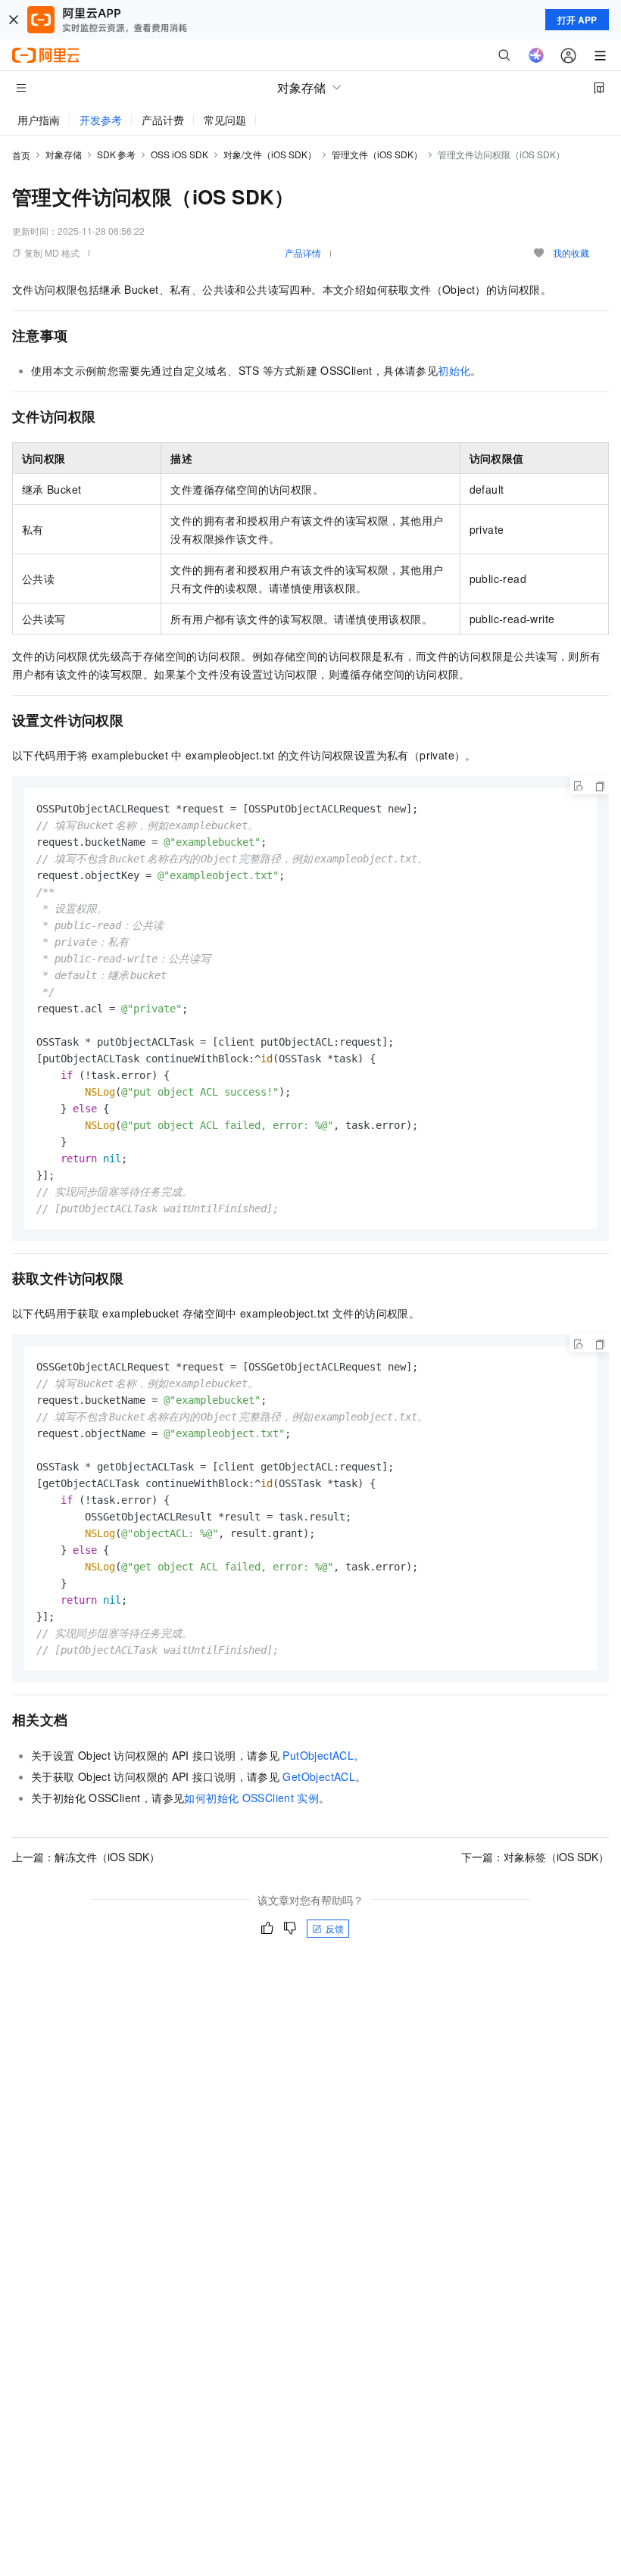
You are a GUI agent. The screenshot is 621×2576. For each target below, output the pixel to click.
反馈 (335, 1928)
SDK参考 (116, 154)
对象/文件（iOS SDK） (270, 154)
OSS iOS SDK (179, 154)
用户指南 (39, 120)
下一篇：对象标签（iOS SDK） (535, 1857)
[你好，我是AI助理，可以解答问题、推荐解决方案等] (536, 55)
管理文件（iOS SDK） (377, 154)
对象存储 (64, 154)
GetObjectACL (319, 1776)
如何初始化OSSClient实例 (251, 1798)
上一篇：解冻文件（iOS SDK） (86, 1857)
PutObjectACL (318, 1755)
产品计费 (163, 120)
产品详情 (303, 253)
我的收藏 (571, 253)
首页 (21, 155)
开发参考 (101, 120)
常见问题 (225, 120)
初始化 (454, 370)
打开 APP (577, 20)
